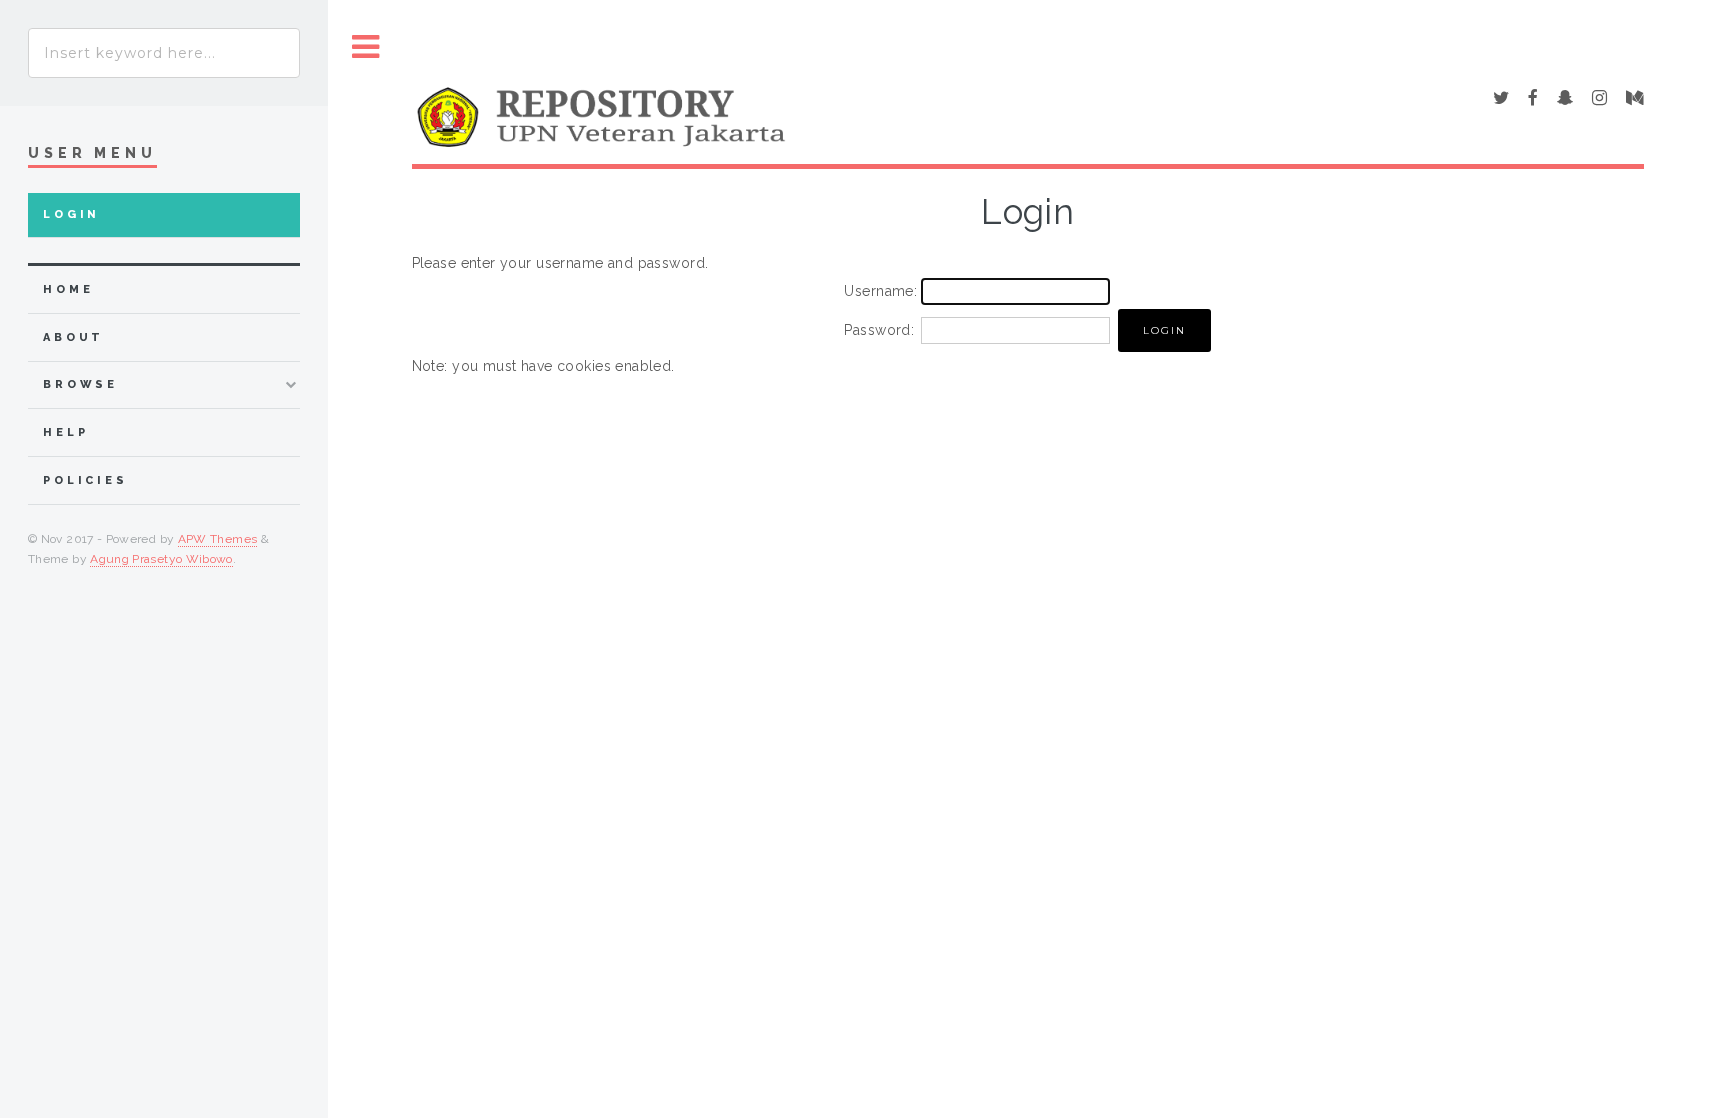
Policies (85, 480)
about (73, 337)
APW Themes (218, 539)
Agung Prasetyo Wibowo (161, 559)
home (68, 289)
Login (71, 214)
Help (65, 432)
